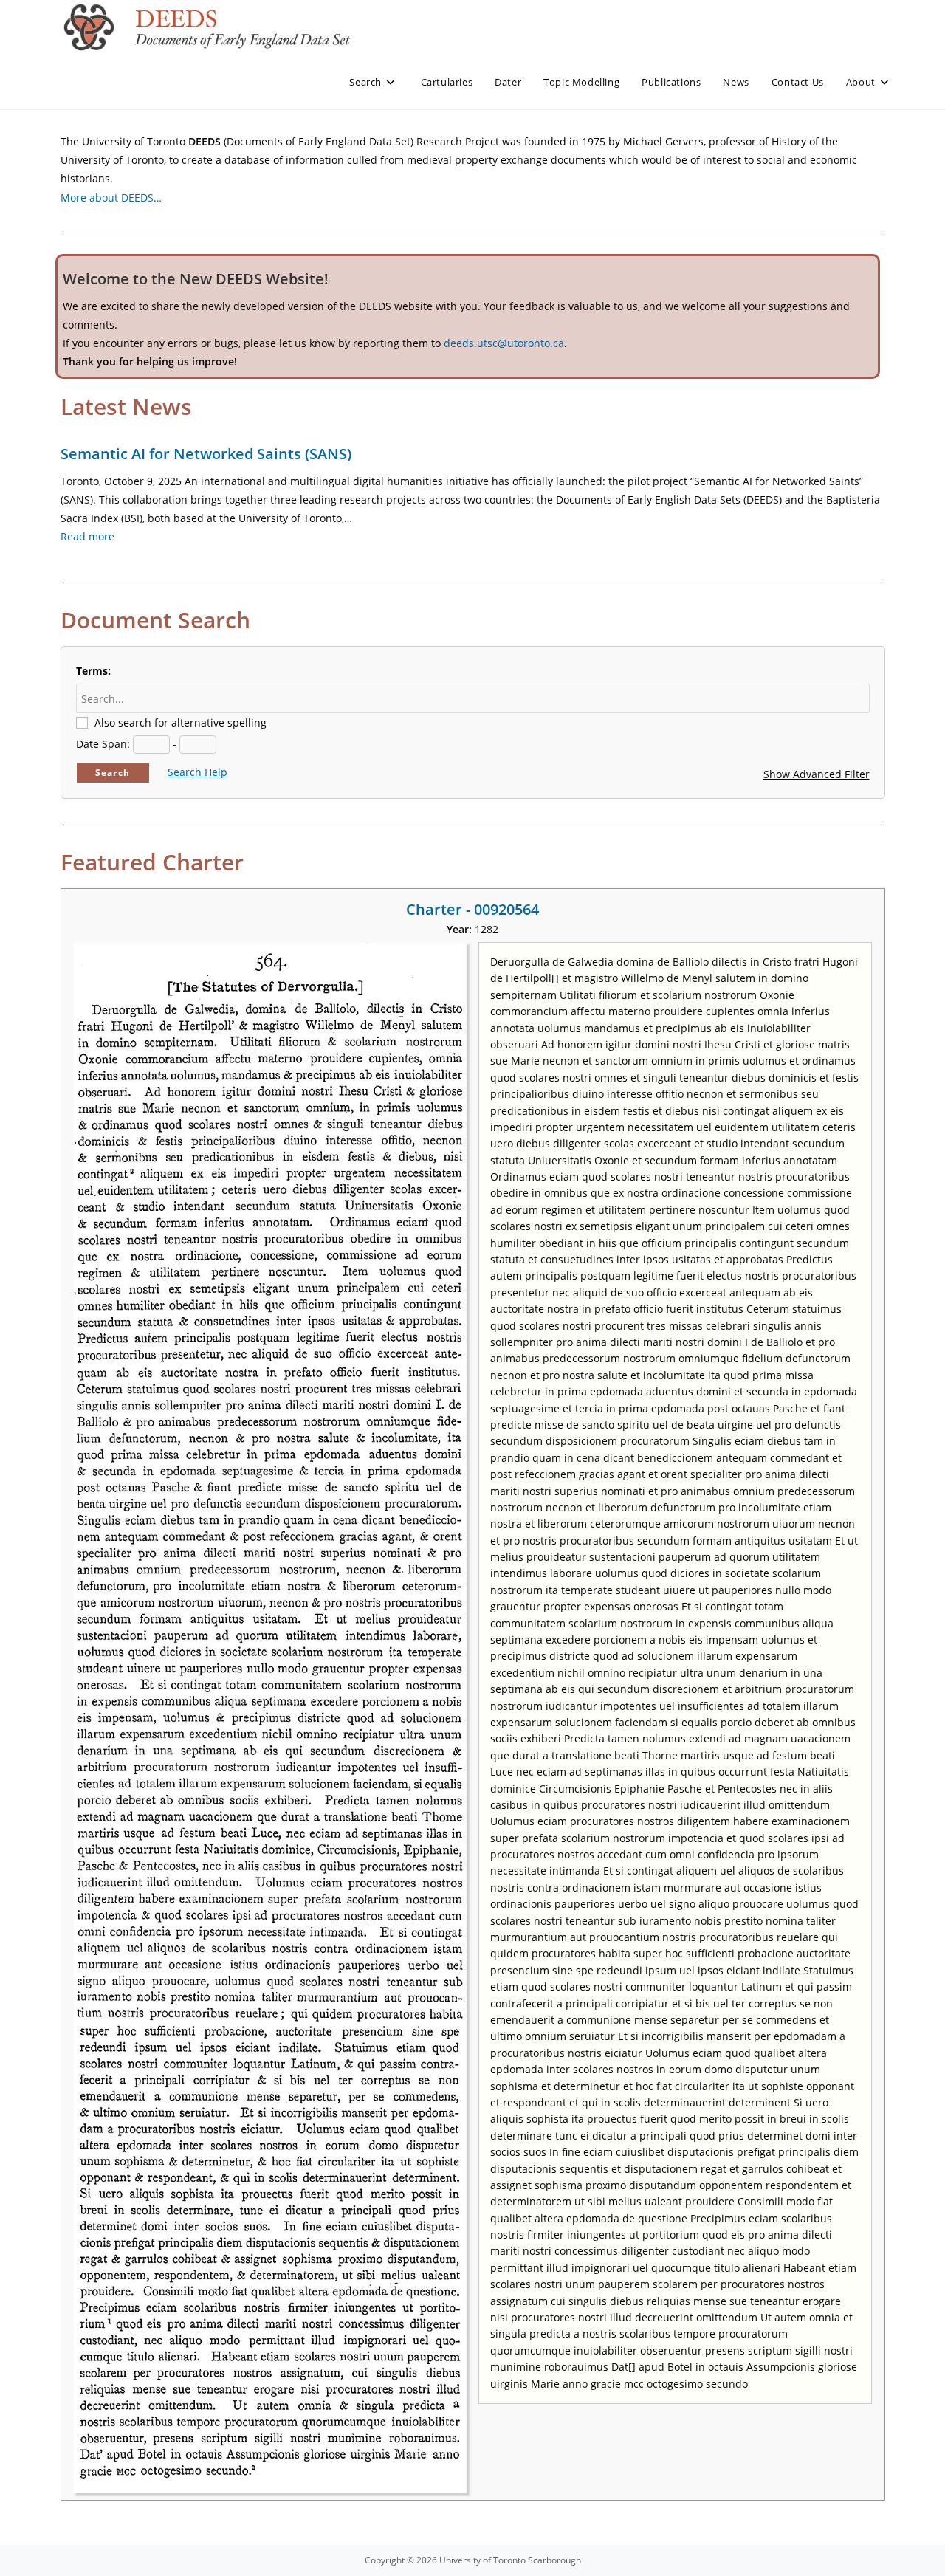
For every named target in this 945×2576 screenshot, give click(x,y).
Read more (87, 536)
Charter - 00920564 (472, 909)
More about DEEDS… (111, 198)
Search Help (197, 772)
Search (113, 773)
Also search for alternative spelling (181, 722)
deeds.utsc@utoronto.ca (504, 343)
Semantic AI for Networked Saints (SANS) (206, 454)
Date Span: (103, 744)
